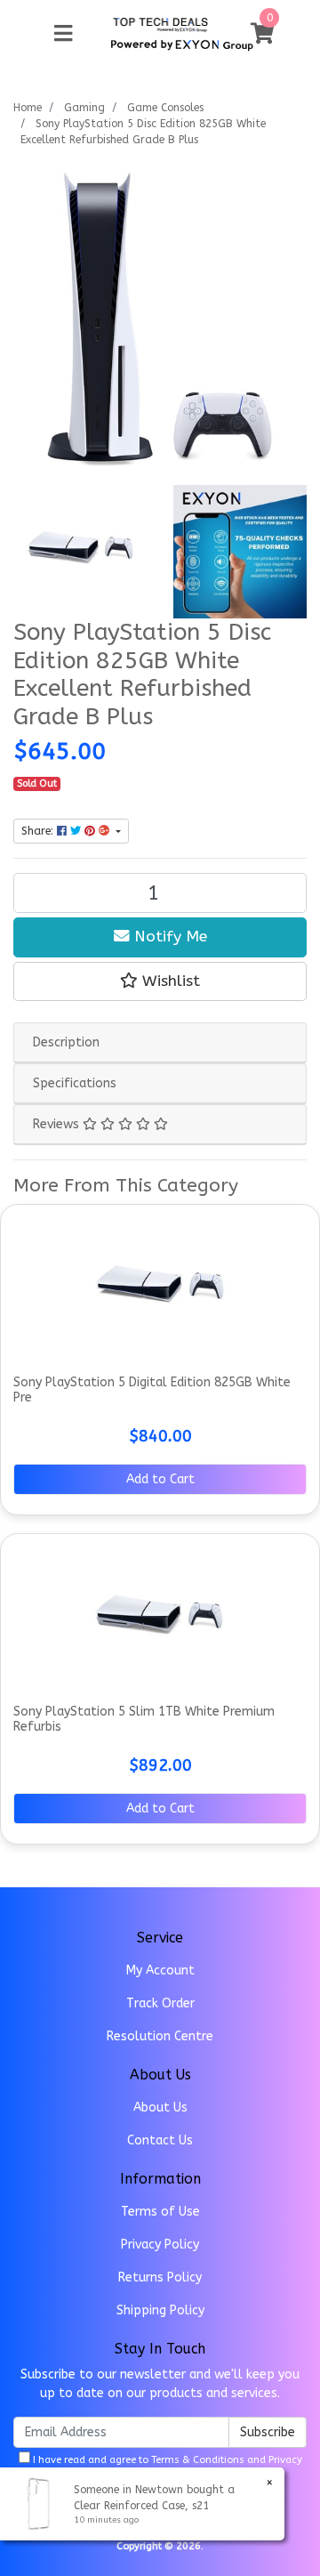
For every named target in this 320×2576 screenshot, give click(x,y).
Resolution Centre (160, 2036)
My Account (160, 1970)
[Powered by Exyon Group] (182, 42)
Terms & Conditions (198, 2460)
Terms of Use (160, 2212)
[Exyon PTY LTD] (160, 24)
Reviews (58, 1124)
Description (66, 1042)
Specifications (75, 1083)
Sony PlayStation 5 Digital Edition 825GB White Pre (152, 1390)
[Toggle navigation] (63, 34)
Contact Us (160, 2140)
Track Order (160, 2003)
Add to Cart (160, 1479)
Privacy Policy (160, 2245)
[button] (160, 981)
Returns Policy (160, 2277)
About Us (160, 2108)
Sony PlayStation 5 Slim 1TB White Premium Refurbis (144, 1719)
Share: (39, 831)
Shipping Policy (160, 2310)
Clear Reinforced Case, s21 (141, 2506)
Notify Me (168, 937)
